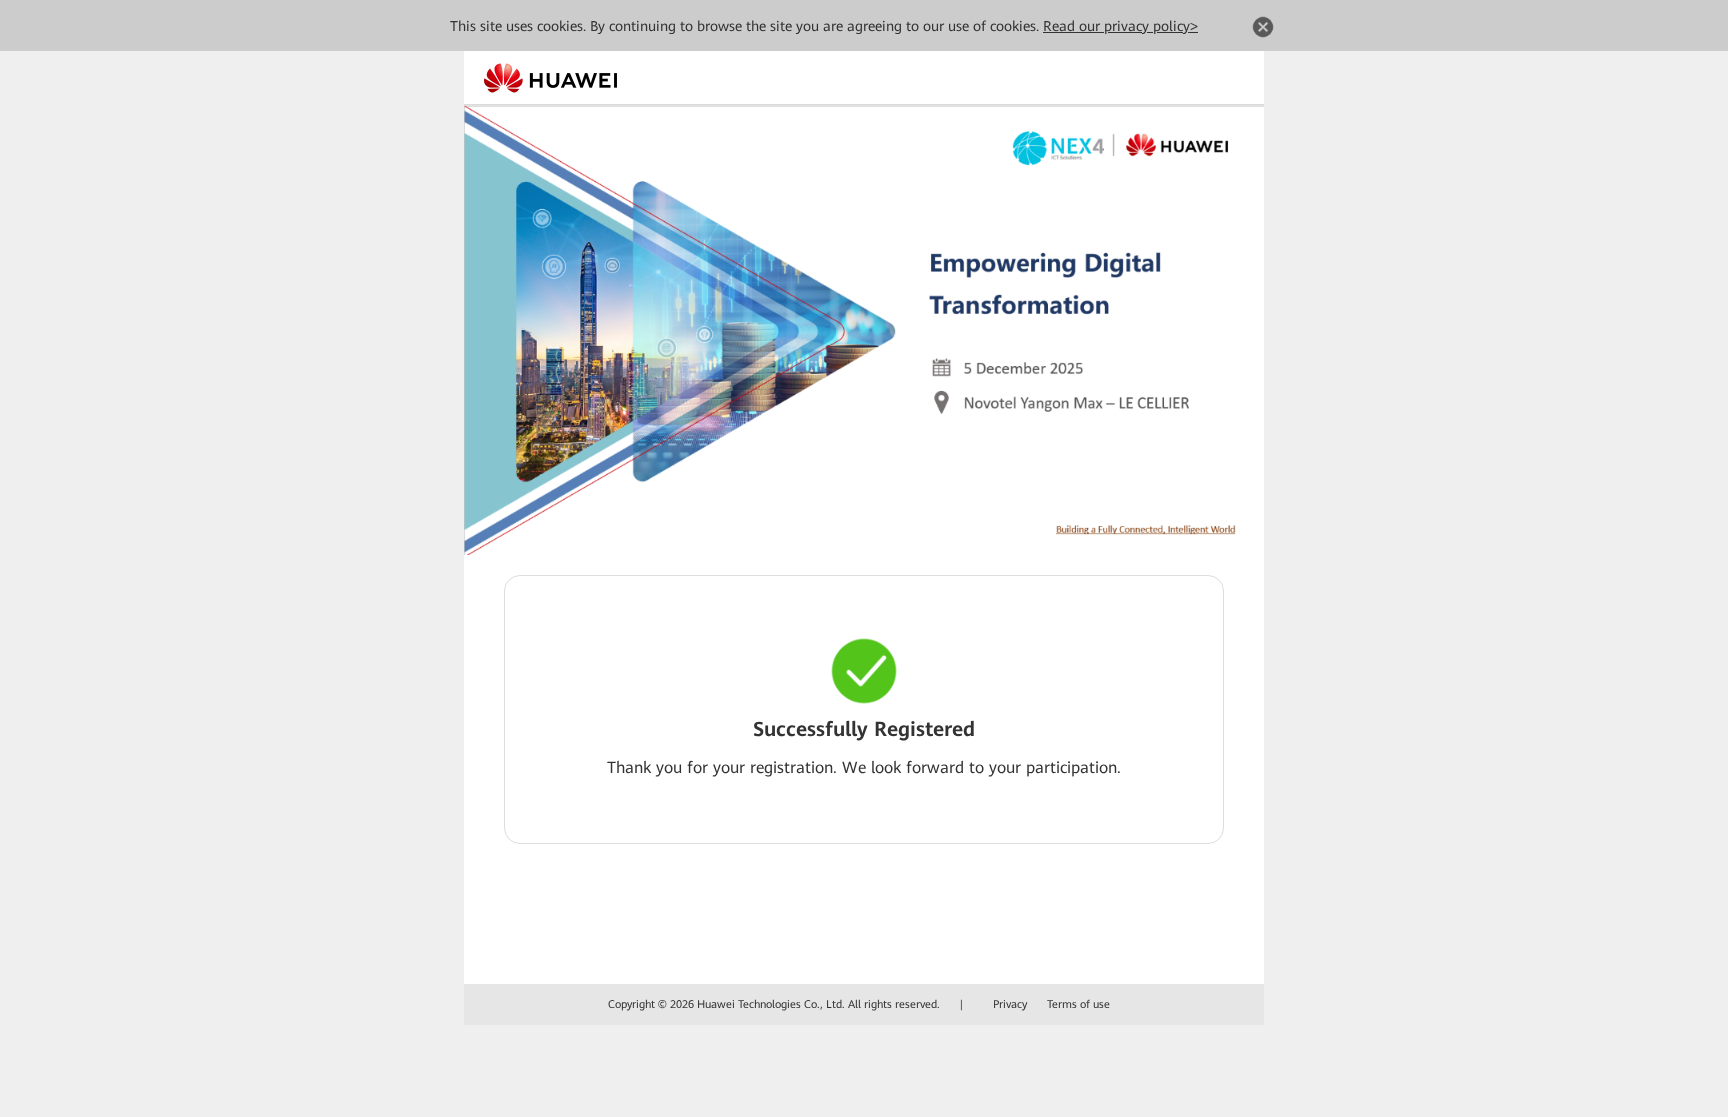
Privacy (1010, 1004)
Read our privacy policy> (1120, 26)
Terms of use (1078, 1004)
